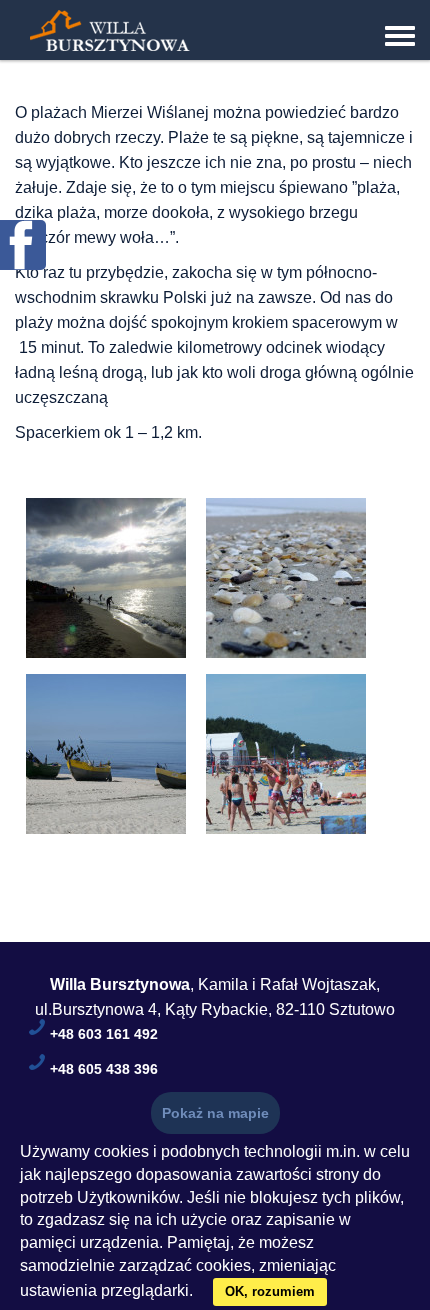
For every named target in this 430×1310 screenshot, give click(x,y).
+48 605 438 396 (104, 1069)
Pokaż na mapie (215, 1113)
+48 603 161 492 (104, 1034)
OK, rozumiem (270, 1291)
